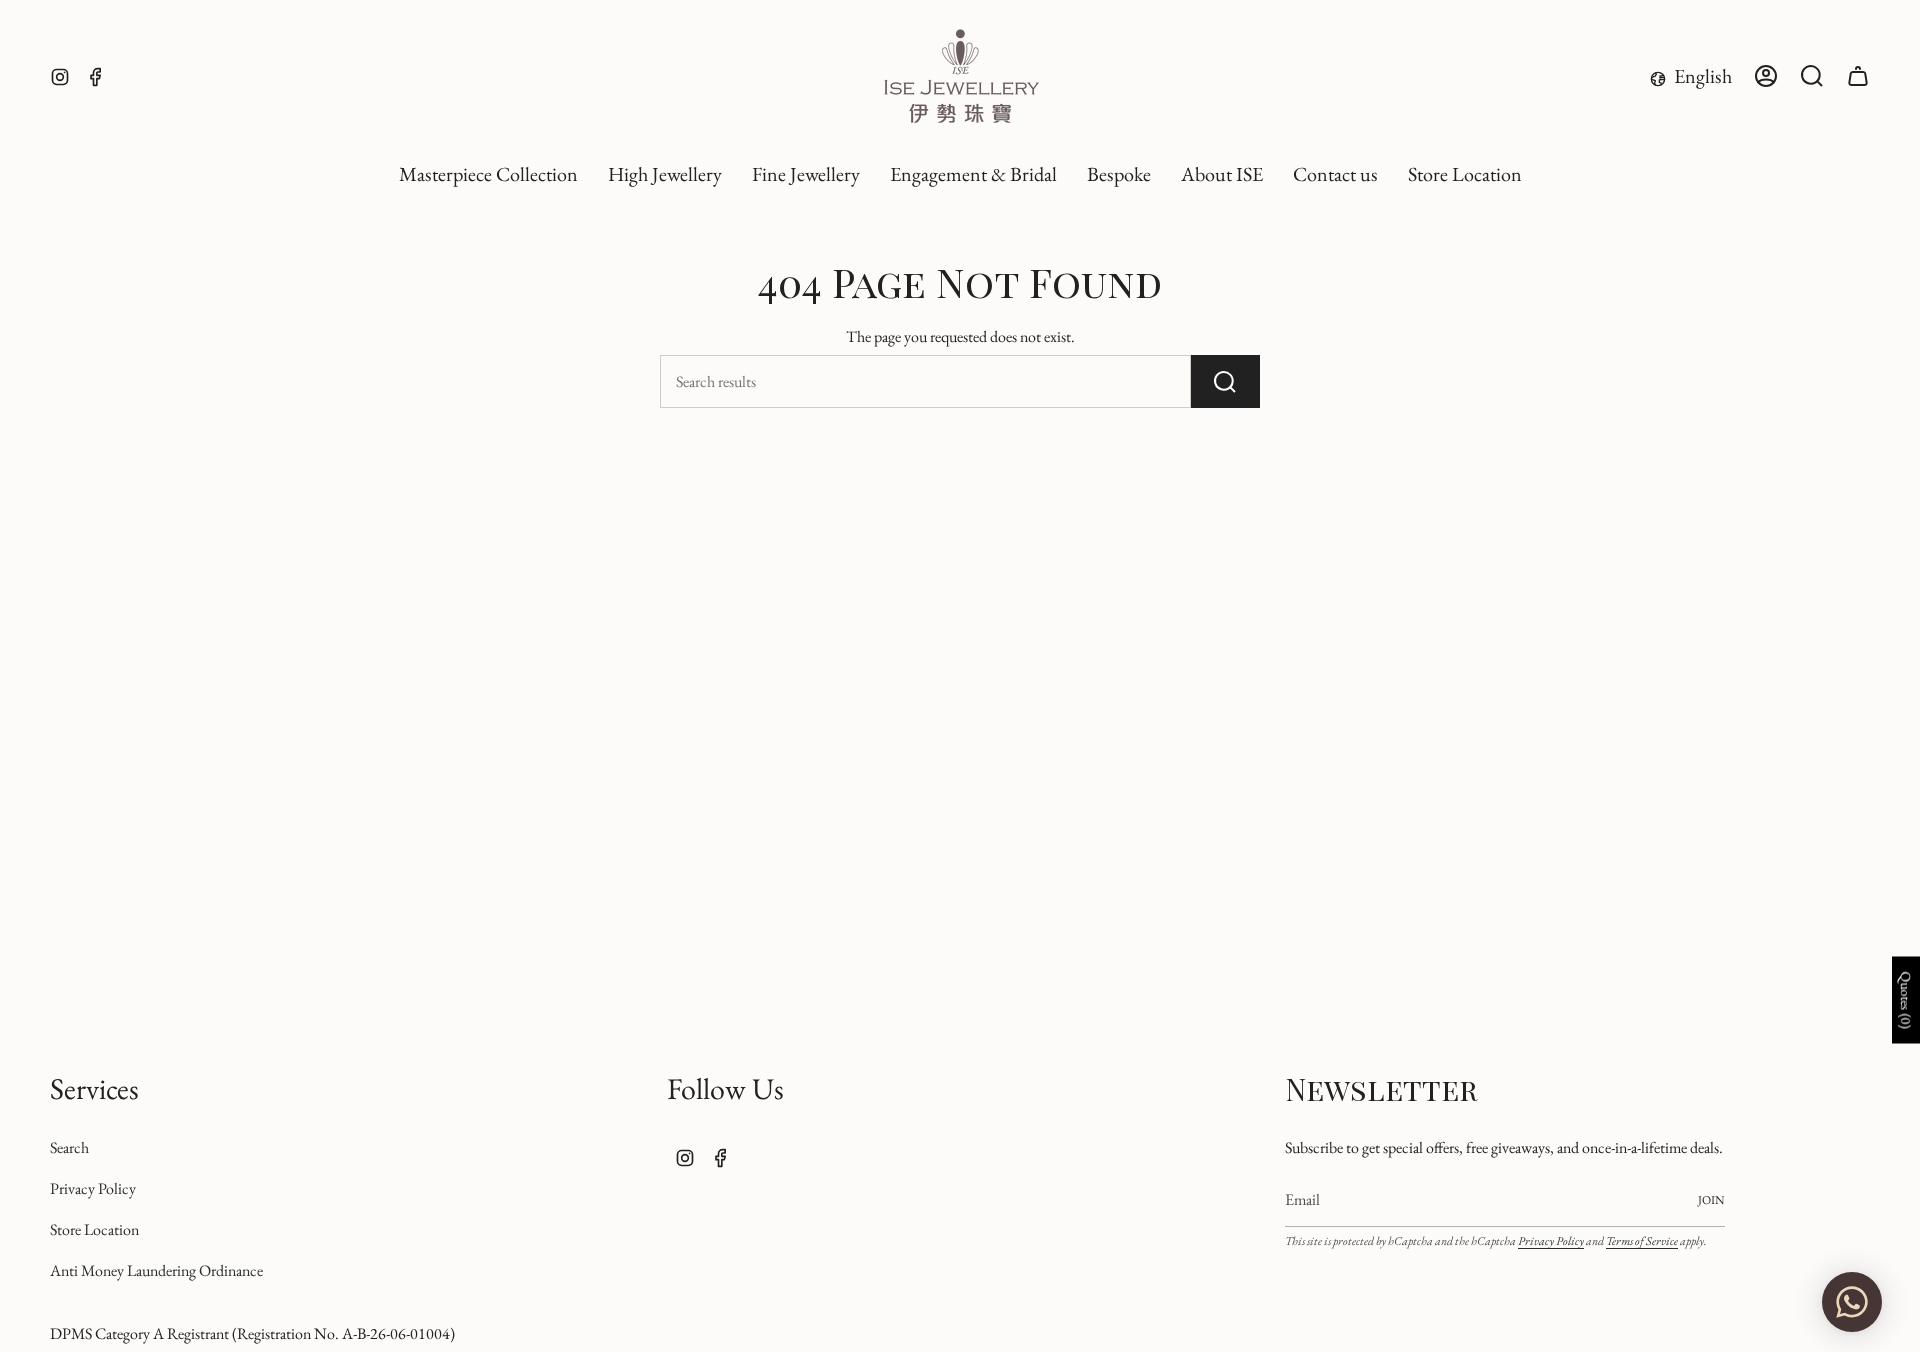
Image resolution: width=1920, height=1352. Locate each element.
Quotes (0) (1906, 1000)
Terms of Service (1642, 1241)
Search (69, 1147)
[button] (665, 175)
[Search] (1225, 381)
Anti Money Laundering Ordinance (156, 1270)
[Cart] (1858, 76)
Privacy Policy (93, 1188)
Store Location (94, 1229)
